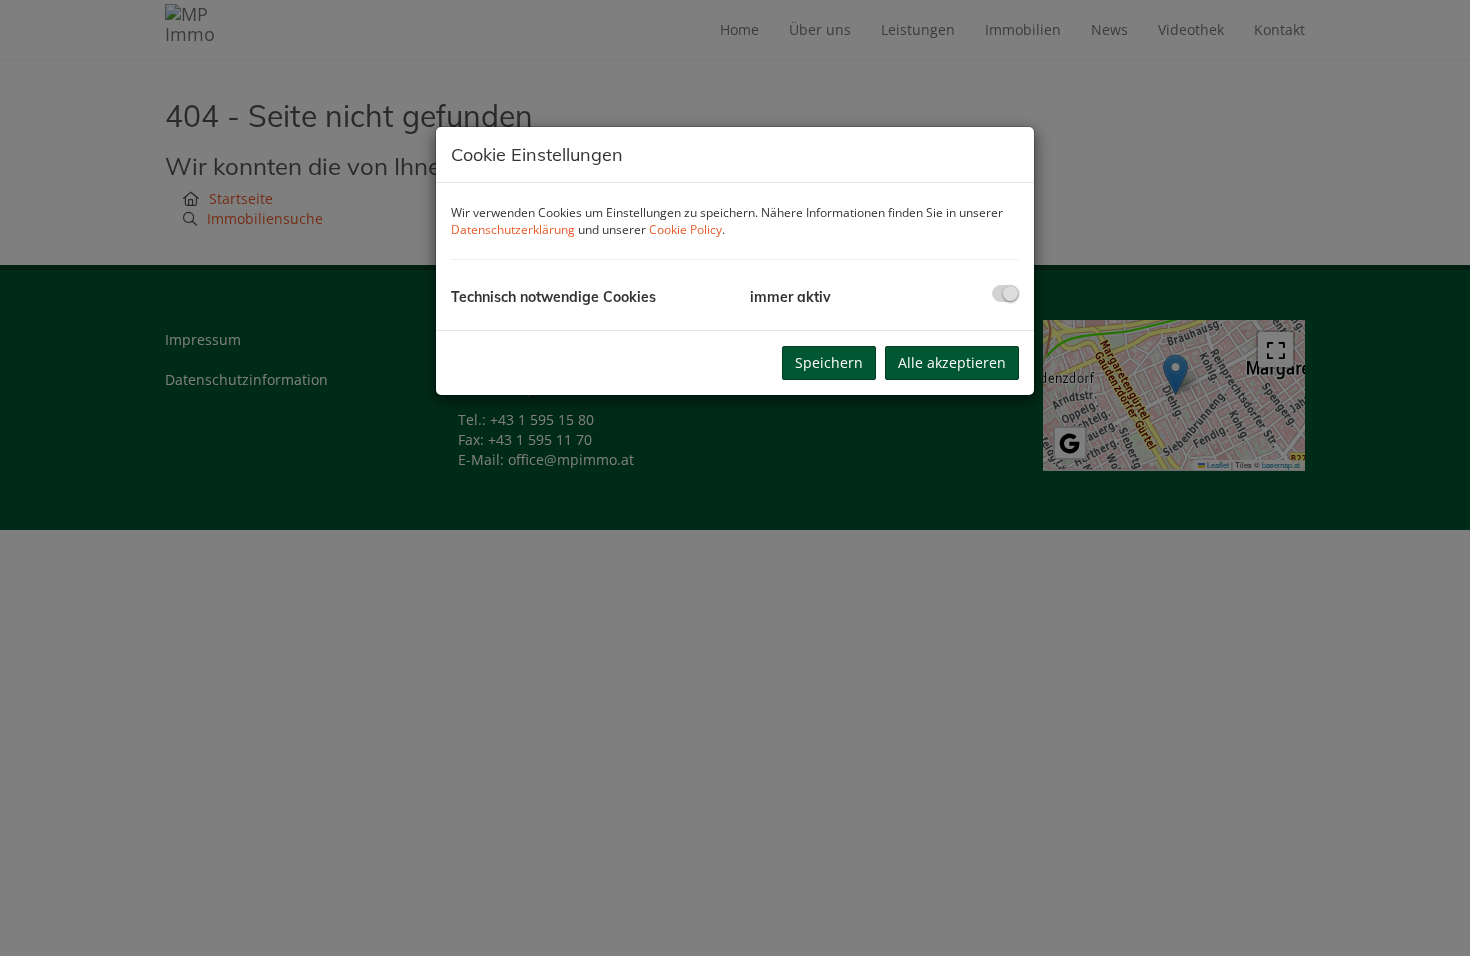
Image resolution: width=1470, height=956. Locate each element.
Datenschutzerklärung (513, 229)
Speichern (829, 362)
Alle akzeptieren (952, 362)
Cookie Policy (685, 229)
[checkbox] (1005, 293)
